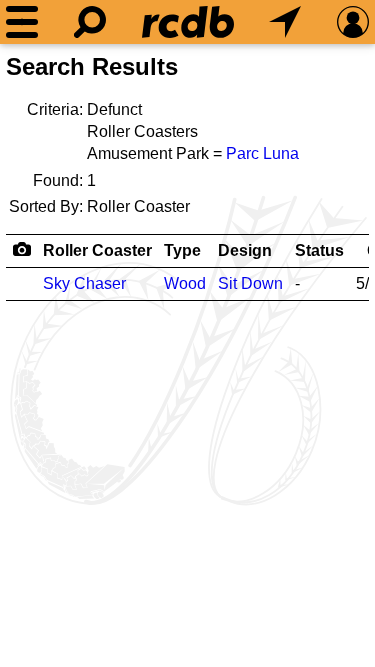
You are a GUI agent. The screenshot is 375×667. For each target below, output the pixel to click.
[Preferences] (353, 22)
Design (245, 250)
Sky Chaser (84, 283)
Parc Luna (262, 153)
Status (319, 250)
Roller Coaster (97, 250)
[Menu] (22, 22)
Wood (185, 283)
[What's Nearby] (285, 22)
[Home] (188, 22)
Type (182, 250)
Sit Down (250, 283)
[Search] (90, 22)
